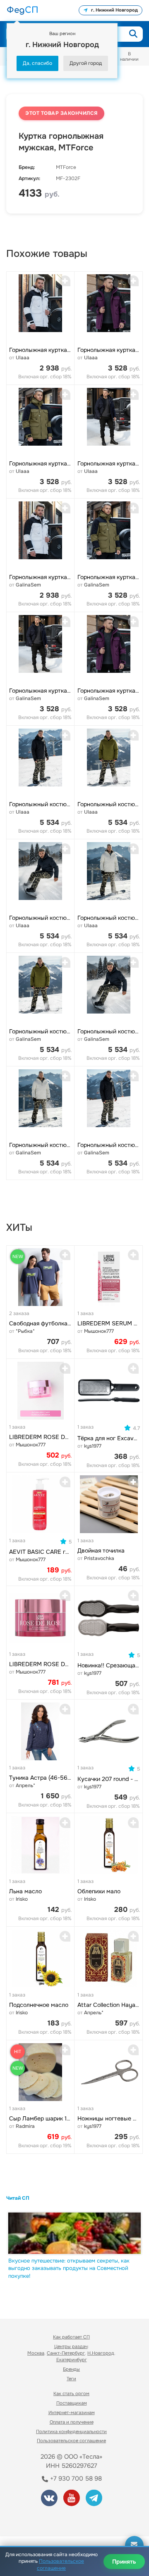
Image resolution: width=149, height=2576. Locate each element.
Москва (36, 2353)
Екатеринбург (72, 2360)
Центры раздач (71, 2346)
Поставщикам (72, 2403)
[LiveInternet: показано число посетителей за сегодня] (37, 2519)
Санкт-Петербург (66, 2353)
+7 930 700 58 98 (75, 2479)
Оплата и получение (72, 2422)
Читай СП (18, 2198)
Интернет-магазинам (72, 2412)
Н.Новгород (101, 2353)
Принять (124, 2562)
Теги (71, 2379)
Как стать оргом (71, 2393)
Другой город (86, 63)
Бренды (71, 2369)
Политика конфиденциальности (71, 2431)
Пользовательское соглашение (71, 2441)
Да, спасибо (37, 63)
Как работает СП (71, 2337)
